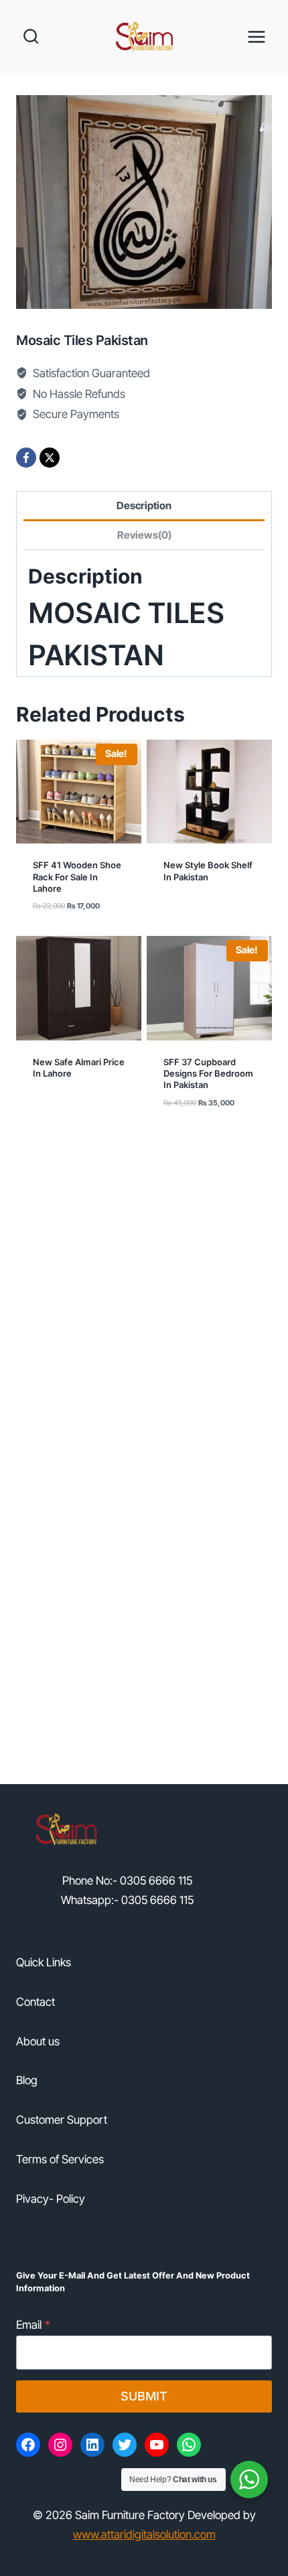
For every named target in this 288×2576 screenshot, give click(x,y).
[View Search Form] (30, 37)
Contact (35, 2002)
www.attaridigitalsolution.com (144, 2534)
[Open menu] (256, 37)
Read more (192, 917)
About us (38, 2041)
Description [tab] (144, 505)
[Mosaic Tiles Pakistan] (144, 202)
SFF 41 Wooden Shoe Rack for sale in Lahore (77, 877)
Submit (144, 2396)
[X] (50, 458)
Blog (27, 2080)
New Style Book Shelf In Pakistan (208, 871)
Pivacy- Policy (51, 2199)
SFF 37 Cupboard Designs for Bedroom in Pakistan (208, 1074)
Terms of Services (60, 2159)
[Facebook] (26, 458)
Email (33, 2325)
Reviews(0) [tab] (144, 535)
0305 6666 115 (156, 1881)
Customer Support (62, 2120)
